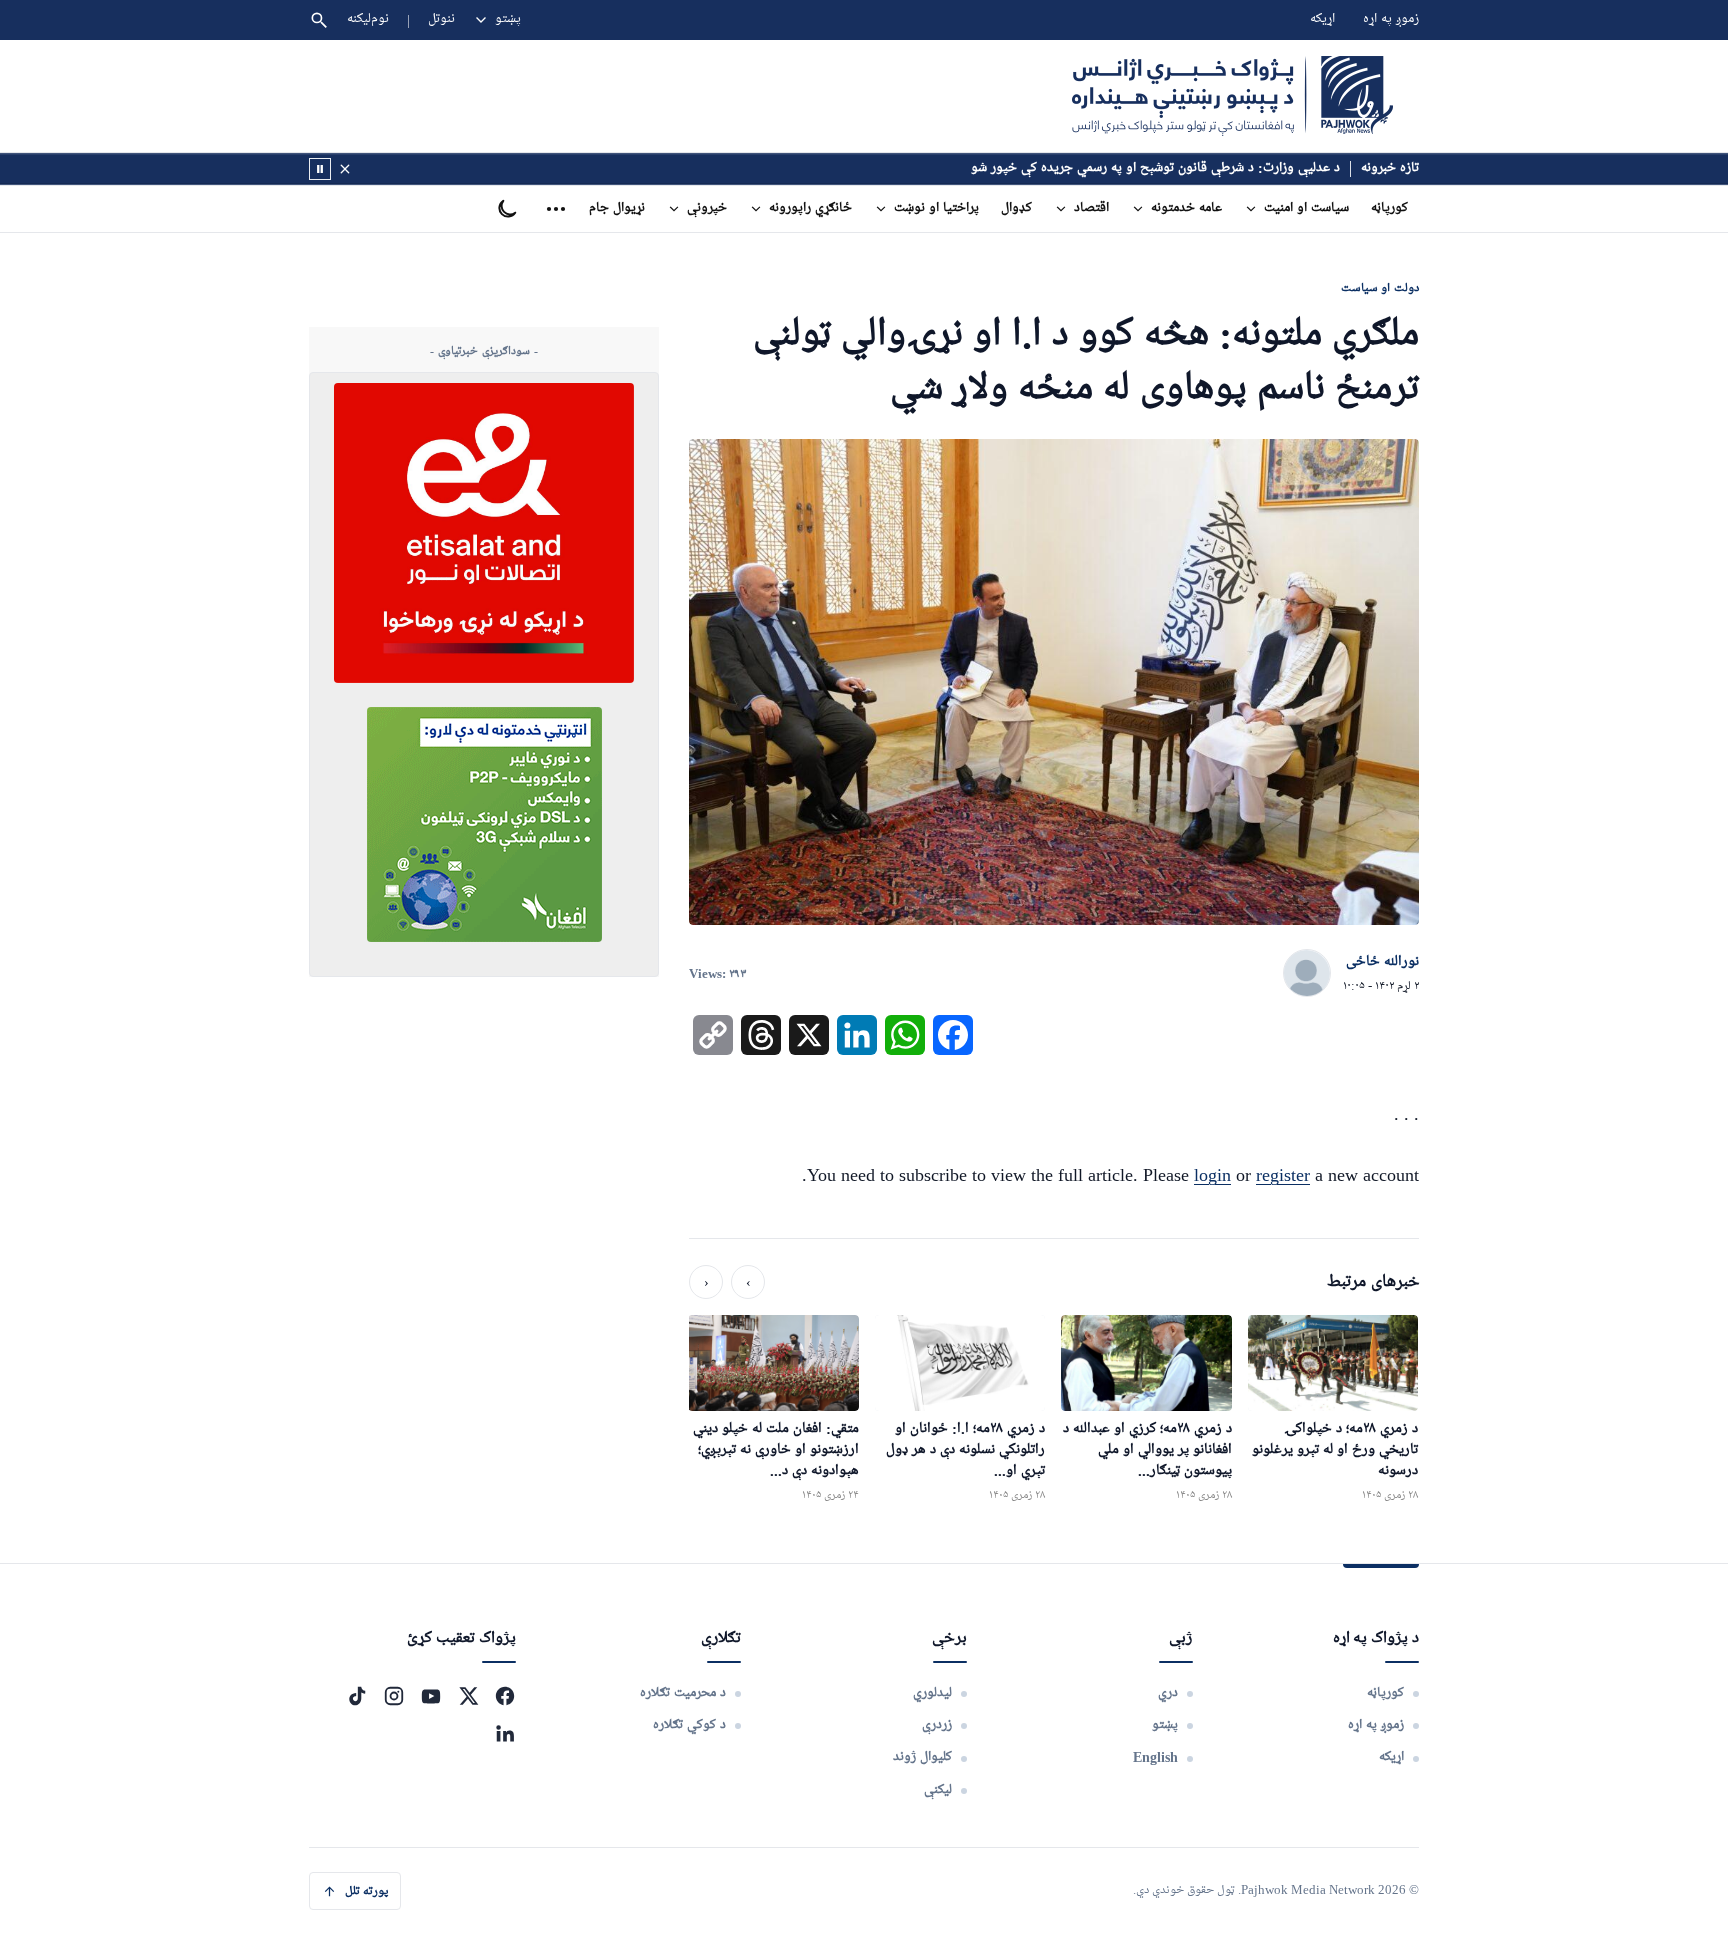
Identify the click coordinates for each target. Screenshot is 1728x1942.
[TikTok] (357, 1696)
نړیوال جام (617, 208)
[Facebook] (505, 1696)
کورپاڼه (1389, 208)
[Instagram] (394, 1696)
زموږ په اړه (1391, 19)
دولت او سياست (1380, 287)
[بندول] (345, 169)
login (1212, 1175)
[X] (468, 1696)
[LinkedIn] (505, 1733)
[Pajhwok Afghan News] (1232, 96)
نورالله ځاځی (1382, 962)
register (1283, 1175)
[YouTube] (431, 1696)
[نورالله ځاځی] (1307, 974)
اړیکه (1322, 19)
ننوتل (441, 19)
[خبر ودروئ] (320, 169)
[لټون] (319, 20)
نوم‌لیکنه (368, 19)
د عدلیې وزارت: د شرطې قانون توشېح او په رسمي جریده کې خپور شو (1155, 168)
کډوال (1016, 208)
